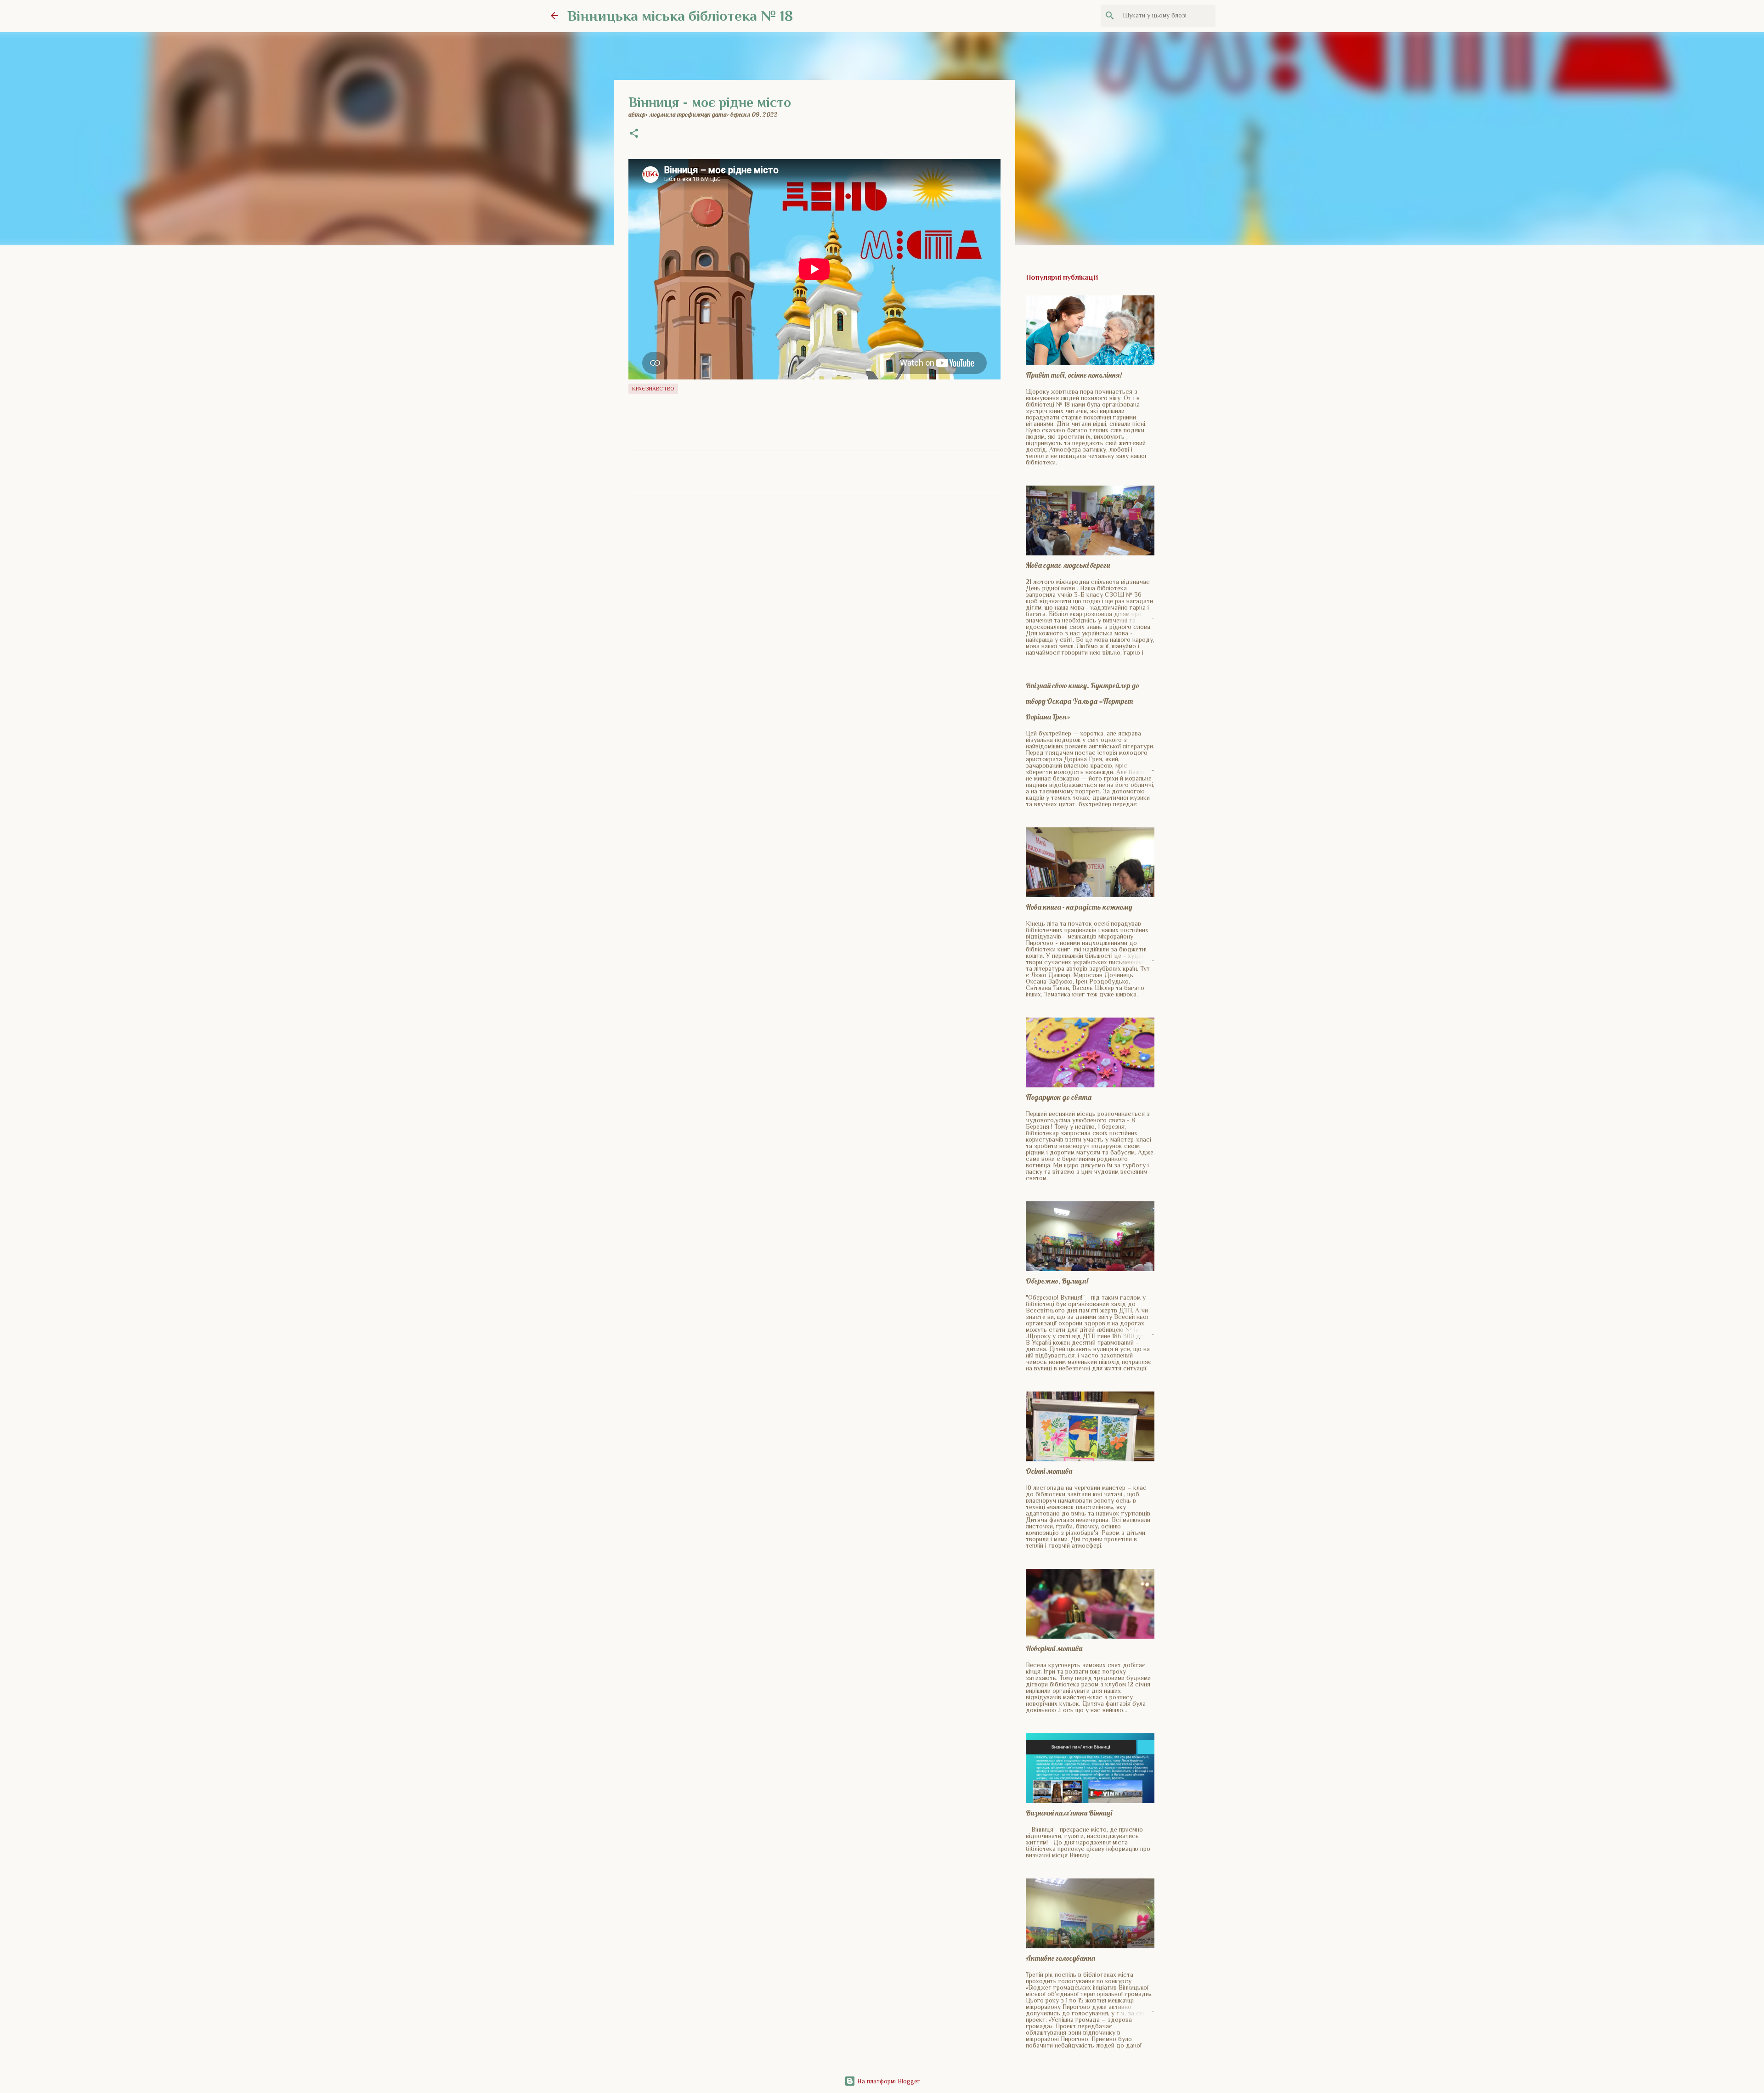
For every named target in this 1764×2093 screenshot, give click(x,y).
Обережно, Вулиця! (1057, 1281)
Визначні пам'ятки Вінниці (1069, 1813)
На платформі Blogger (888, 2081)
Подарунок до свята (1059, 1097)
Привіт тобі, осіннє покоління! (1074, 375)
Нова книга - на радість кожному (1079, 907)
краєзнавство (653, 389)
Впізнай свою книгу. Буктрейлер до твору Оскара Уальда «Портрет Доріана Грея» (1083, 701)
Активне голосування (1060, 1958)
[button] (634, 134)
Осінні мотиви (1049, 1471)
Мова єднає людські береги (1068, 565)
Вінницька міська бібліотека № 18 (680, 16)
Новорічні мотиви (1054, 1648)
